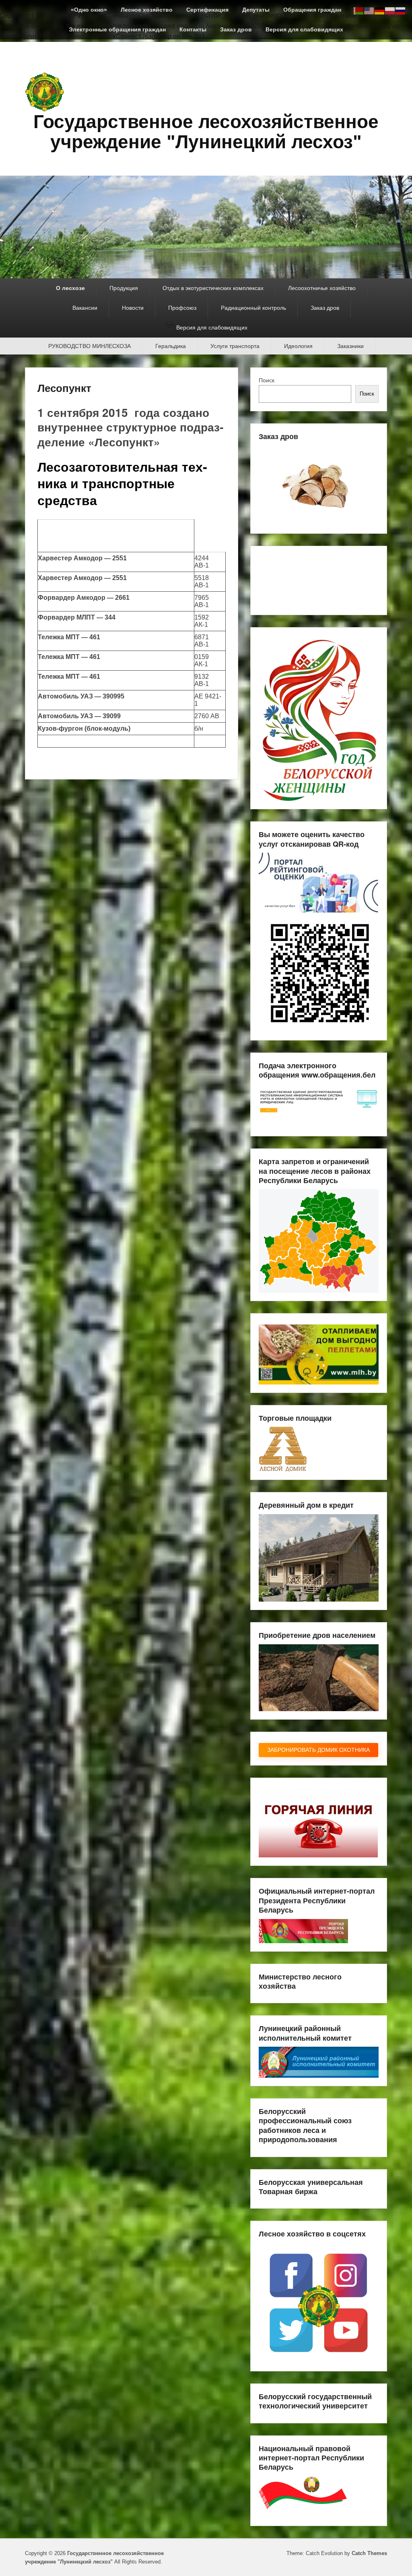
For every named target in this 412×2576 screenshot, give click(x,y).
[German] (380, 10)
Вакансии (85, 308)
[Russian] (401, 10)
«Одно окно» (89, 10)
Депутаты (256, 10)
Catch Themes (369, 2553)
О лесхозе (70, 288)
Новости (133, 308)
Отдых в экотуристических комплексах (213, 288)
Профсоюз (182, 308)
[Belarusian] (359, 10)
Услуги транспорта (235, 346)
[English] (369, 10)
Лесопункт (64, 388)
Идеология (298, 346)
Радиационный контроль (253, 308)
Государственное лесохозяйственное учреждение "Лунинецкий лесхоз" (206, 132)
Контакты (193, 29)
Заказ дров (236, 29)
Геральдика (171, 346)
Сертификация (207, 10)
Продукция (124, 288)
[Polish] (390, 10)
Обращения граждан (312, 10)
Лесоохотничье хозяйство (322, 288)
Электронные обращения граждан (117, 29)
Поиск (267, 380)
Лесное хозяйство (147, 10)
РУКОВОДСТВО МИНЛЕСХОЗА (90, 346)
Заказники (350, 346)
